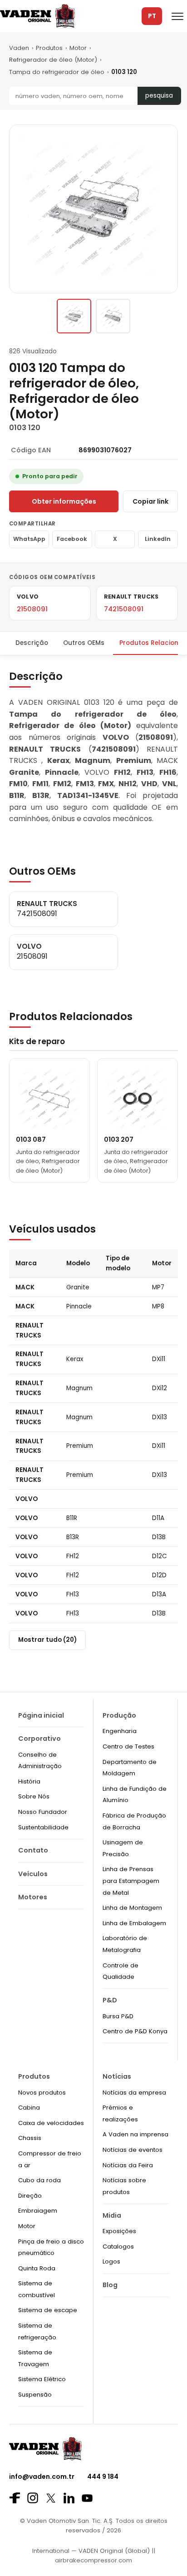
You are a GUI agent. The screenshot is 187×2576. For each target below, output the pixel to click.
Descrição (32, 643)
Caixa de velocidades (51, 2123)
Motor (78, 48)
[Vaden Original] (37, 16)
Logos (111, 2261)
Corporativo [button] (39, 1739)
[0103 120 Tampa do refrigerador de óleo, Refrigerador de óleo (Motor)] (74, 316)
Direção (30, 2196)
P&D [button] (110, 2000)
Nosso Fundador (43, 1812)
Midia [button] (112, 2215)
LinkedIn (158, 539)
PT (152, 16)
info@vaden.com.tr (42, 2477)
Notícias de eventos (133, 2150)
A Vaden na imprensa (135, 2134)
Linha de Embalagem (134, 1923)
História (29, 1781)
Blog (110, 2285)
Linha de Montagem (132, 1908)
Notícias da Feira (128, 2165)
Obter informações (64, 501)
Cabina (29, 2108)
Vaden (19, 48)
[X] (51, 2498)
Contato (33, 1850)
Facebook (72, 539)
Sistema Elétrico (42, 2379)
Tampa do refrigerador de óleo (57, 72)
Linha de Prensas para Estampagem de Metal (131, 1881)
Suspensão (35, 2395)
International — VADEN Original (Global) (91, 2551)
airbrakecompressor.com (93, 2560)
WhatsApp (29, 539)
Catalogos (118, 2247)
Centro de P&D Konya (135, 2031)
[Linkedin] (69, 2498)
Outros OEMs (84, 643)
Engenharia (120, 1731)
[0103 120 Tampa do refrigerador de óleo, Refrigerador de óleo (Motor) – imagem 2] (113, 316)
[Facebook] (15, 2498)
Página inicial (41, 1715)
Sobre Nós (34, 1796)
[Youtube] (87, 2498)
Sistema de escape (48, 2310)
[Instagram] (33, 2498)
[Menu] (177, 16)
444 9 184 (103, 2477)
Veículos (33, 1874)
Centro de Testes (128, 1746)
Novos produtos (42, 2093)
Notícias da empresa (134, 2093)
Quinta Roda (37, 2268)
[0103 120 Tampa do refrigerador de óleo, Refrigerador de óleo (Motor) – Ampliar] (93, 209)
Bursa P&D (118, 2016)
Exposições (119, 2231)
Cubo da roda (39, 2180)
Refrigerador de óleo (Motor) (53, 60)
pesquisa (159, 96)
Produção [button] (119, 1715)
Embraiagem (38, 2211)
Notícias (117, 2076)
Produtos (49, 48)
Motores (33, 1897)
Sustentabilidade (43, 1827)
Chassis (30, 2138)
